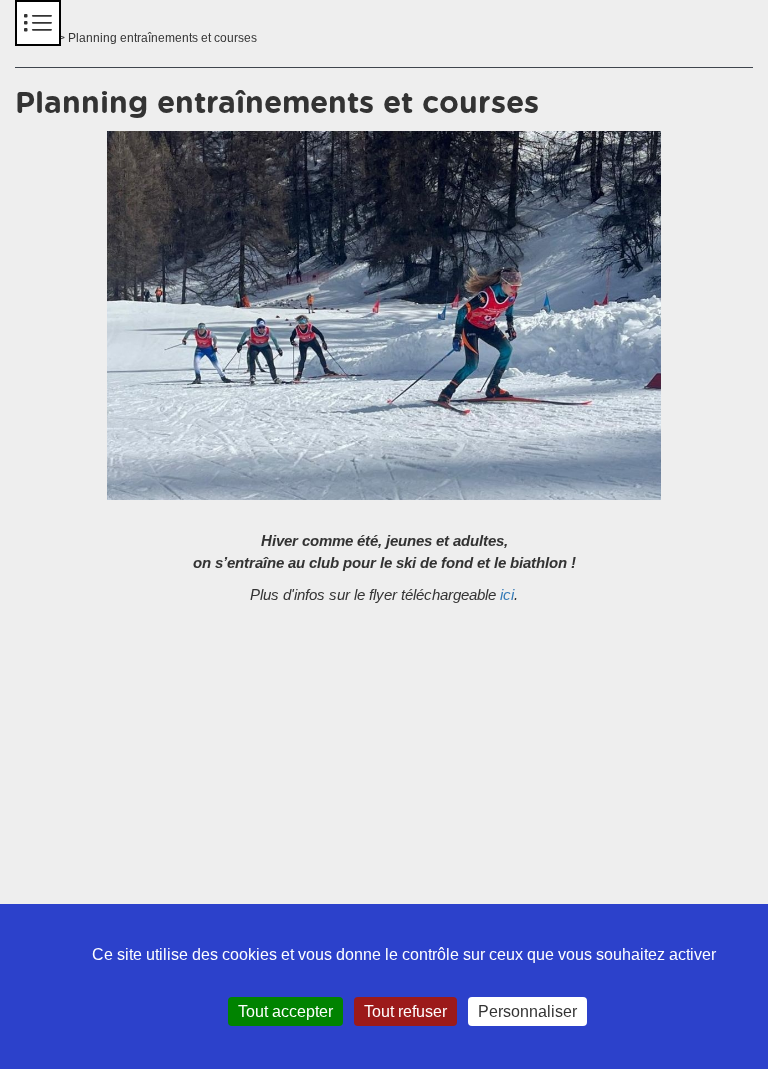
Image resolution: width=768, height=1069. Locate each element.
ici (507, 594)
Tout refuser (405, 1011)
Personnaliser (527, 1011)
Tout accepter (285, 1011)
